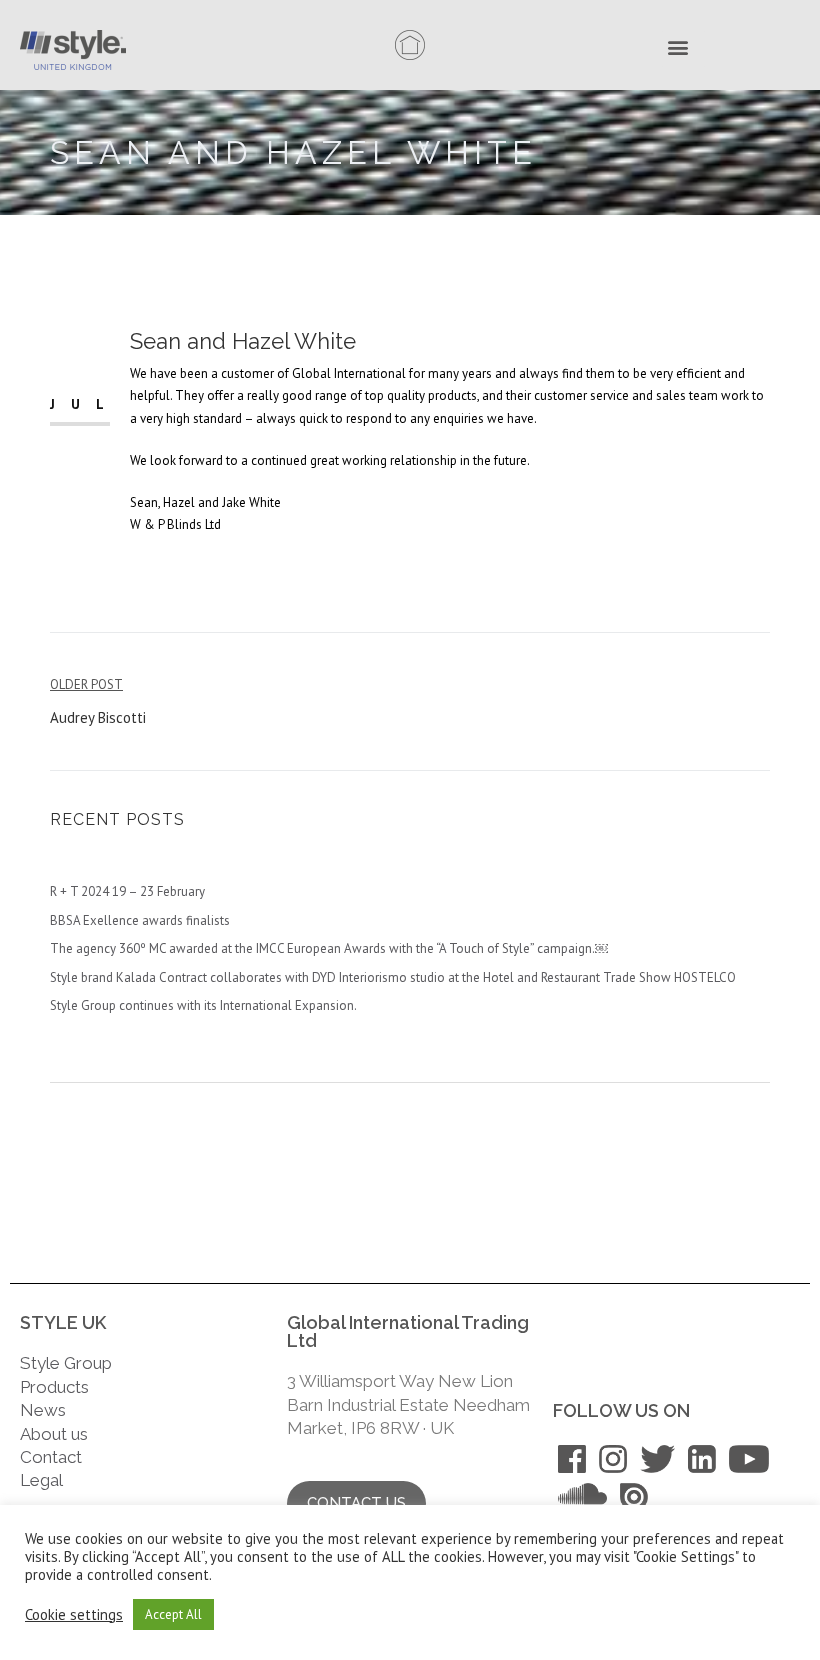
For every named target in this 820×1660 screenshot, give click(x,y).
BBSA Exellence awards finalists (140, 920)
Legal (43, 1480)
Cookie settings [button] (74, 1615)
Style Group (66, 1363)
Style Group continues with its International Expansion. (203, 1005)
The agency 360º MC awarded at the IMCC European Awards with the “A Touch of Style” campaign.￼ (329, 948)
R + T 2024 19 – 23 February (127, 891)
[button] (683, 49)
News (43, 1410)
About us (54, 1434)
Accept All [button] (173, 1614)
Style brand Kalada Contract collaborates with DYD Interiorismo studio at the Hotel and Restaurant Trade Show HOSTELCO (393, 977)
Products (54, 1387)
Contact (51, 1457)
